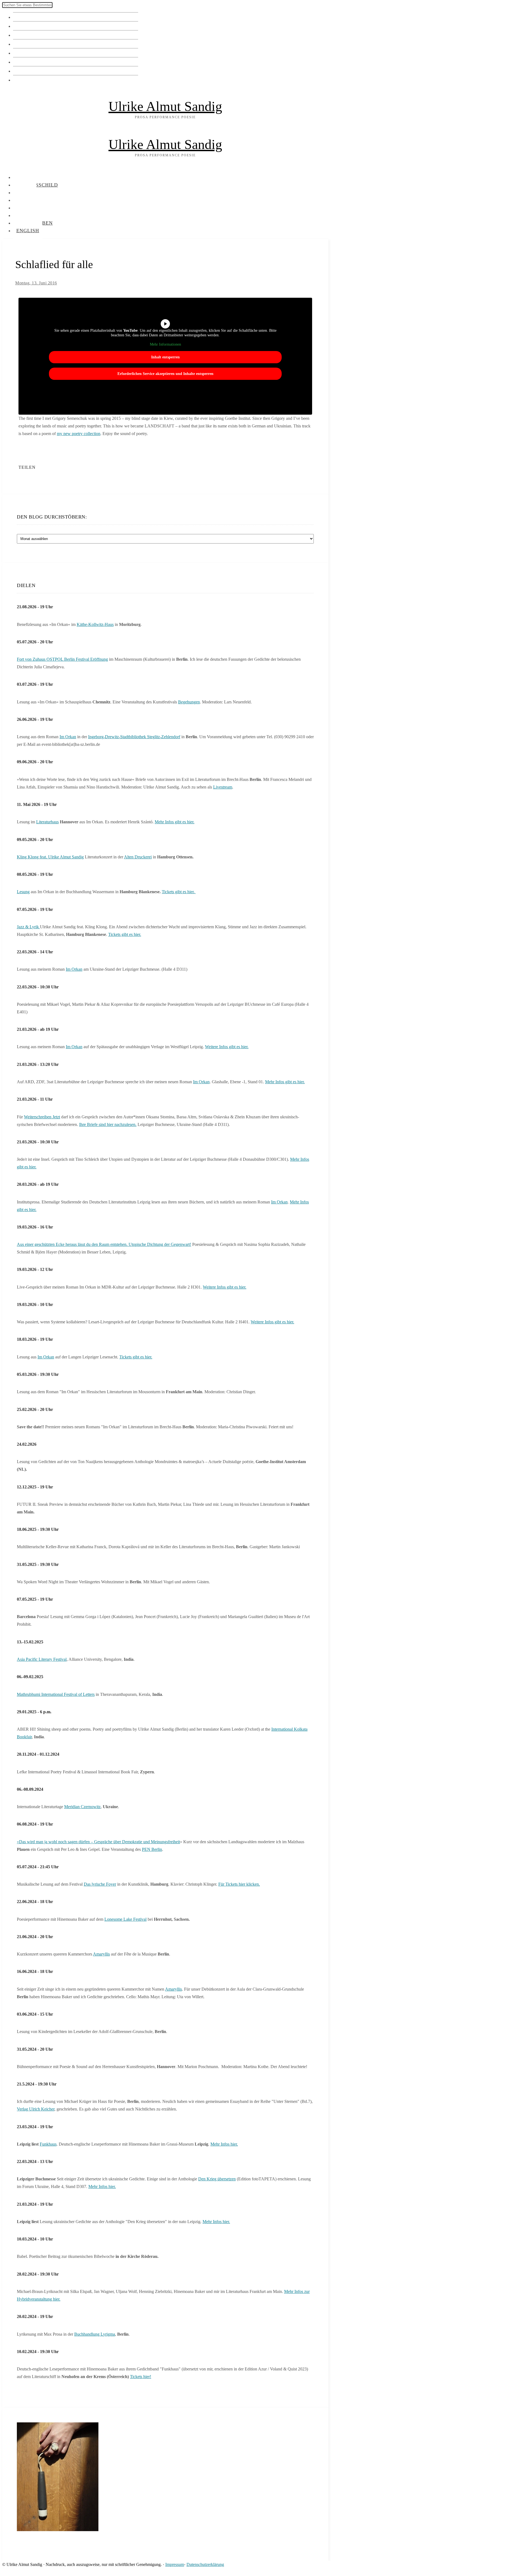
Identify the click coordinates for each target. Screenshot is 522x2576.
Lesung (23, 892)
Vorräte (22, 44)
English (23, 80)
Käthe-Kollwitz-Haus (95, 624)
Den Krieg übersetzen (217, 2179)
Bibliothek (26, 53)
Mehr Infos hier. (224, 2144)
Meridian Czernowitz (82, 1807)
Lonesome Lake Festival (125, 1919)
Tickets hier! (141, 2377)
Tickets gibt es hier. (179, 892)
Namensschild (31, 26)
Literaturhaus (47, 822)
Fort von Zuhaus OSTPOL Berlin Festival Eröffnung (62, 659)
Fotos (20, 35)
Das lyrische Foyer (100, 1884)
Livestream (223, 787)
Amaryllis (101, 1954)
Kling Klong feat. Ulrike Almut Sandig (50, 857)
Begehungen (189, 702)
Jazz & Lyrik (28, 927)
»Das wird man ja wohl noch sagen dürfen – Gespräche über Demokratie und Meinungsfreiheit (98, 1842)
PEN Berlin (152, 1849)
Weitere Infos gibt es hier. (227, 1047)
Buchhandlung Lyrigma (95, 2334)
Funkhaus (48, 2144)
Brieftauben (28, 71)
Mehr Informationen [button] (165, 344)
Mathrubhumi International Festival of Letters (56, 1694)
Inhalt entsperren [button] (165, 357)
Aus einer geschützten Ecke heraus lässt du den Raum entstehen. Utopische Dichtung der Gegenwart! (104, 1244)
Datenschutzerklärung (205, 2564)
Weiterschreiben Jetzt (42, 1117)
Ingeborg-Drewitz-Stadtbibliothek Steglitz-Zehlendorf (134, 737)
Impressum (175, 2564)
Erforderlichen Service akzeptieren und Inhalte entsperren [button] (165, 374)
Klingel (22, 17)
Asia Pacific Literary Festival (42, 1659)
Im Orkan (68, 737)
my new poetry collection (79, 434)
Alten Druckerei (138, 857)
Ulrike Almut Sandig (165, 106)
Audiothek (27, 62)
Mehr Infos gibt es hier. (175, 822)
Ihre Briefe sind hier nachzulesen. (108, 1124)
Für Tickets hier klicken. (239, 1884)
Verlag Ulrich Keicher (36, 2109)
